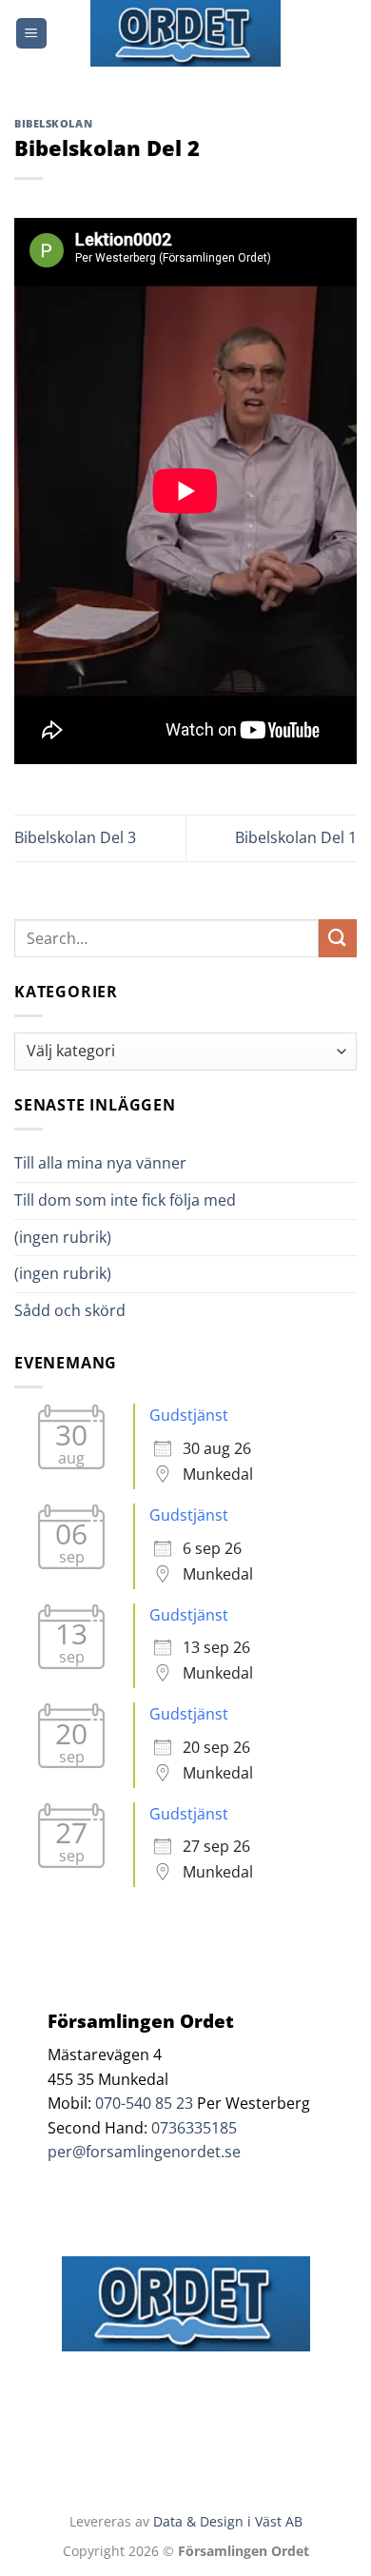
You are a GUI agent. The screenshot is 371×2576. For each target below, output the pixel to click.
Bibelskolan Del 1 (296, 837)
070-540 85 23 (144, 2103)
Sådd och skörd (70, 1310)
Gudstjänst (189, 1415)
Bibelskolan (53, 123)
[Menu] (31, 34)
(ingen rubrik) (63, 1237)
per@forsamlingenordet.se (144, 2152)
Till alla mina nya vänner (117, 1163)
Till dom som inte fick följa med (125, 1200)
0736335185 (194, 2128)
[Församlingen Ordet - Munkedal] (185, 33)
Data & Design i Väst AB (228, 2521)
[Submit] (338, 938)
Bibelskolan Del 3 (75, 837)
